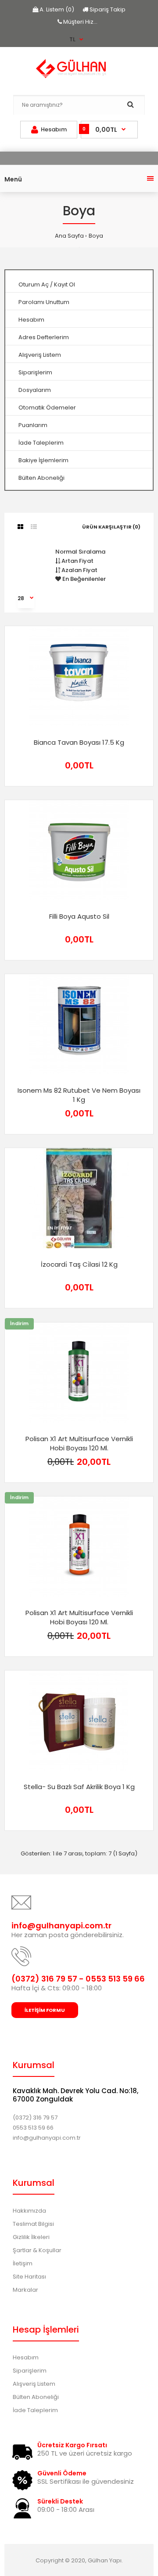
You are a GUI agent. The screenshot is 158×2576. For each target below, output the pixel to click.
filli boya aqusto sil (79, 916)
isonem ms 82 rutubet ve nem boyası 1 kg (79, 1095)
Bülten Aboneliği (41, 478)
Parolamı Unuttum (44, 302)
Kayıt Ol (65, 284)
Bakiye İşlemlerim (43, 460)
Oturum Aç (34, 284)
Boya (96, 236)
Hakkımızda (29, 2211)
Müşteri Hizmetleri (88, 22)
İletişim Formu (45, 2010)
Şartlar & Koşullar (37, 2250)
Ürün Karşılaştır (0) (111, 527)
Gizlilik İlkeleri (31, 2237)
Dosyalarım (35, 390)
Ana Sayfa (69, 236)
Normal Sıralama (80, 552)
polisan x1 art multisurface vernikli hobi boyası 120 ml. (79, 1443)
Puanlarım (33, 425)
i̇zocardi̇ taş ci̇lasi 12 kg (79, 1264)
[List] (34, 527)
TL (72, 39)
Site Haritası (29, 2277)
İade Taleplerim (41, 443)
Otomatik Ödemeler (47, 408)
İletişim (23, 2263)
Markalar (25, 2290)
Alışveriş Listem (40, 355)
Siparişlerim (35, 372)
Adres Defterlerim (44, 337)
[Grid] (20, 527)
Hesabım (31, 320)
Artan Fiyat (77, 561)
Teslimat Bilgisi (33, 2224)
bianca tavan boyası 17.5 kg (79, 742)
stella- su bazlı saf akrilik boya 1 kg (79, 1787)
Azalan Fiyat (79, 570)
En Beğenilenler (83, 579)
